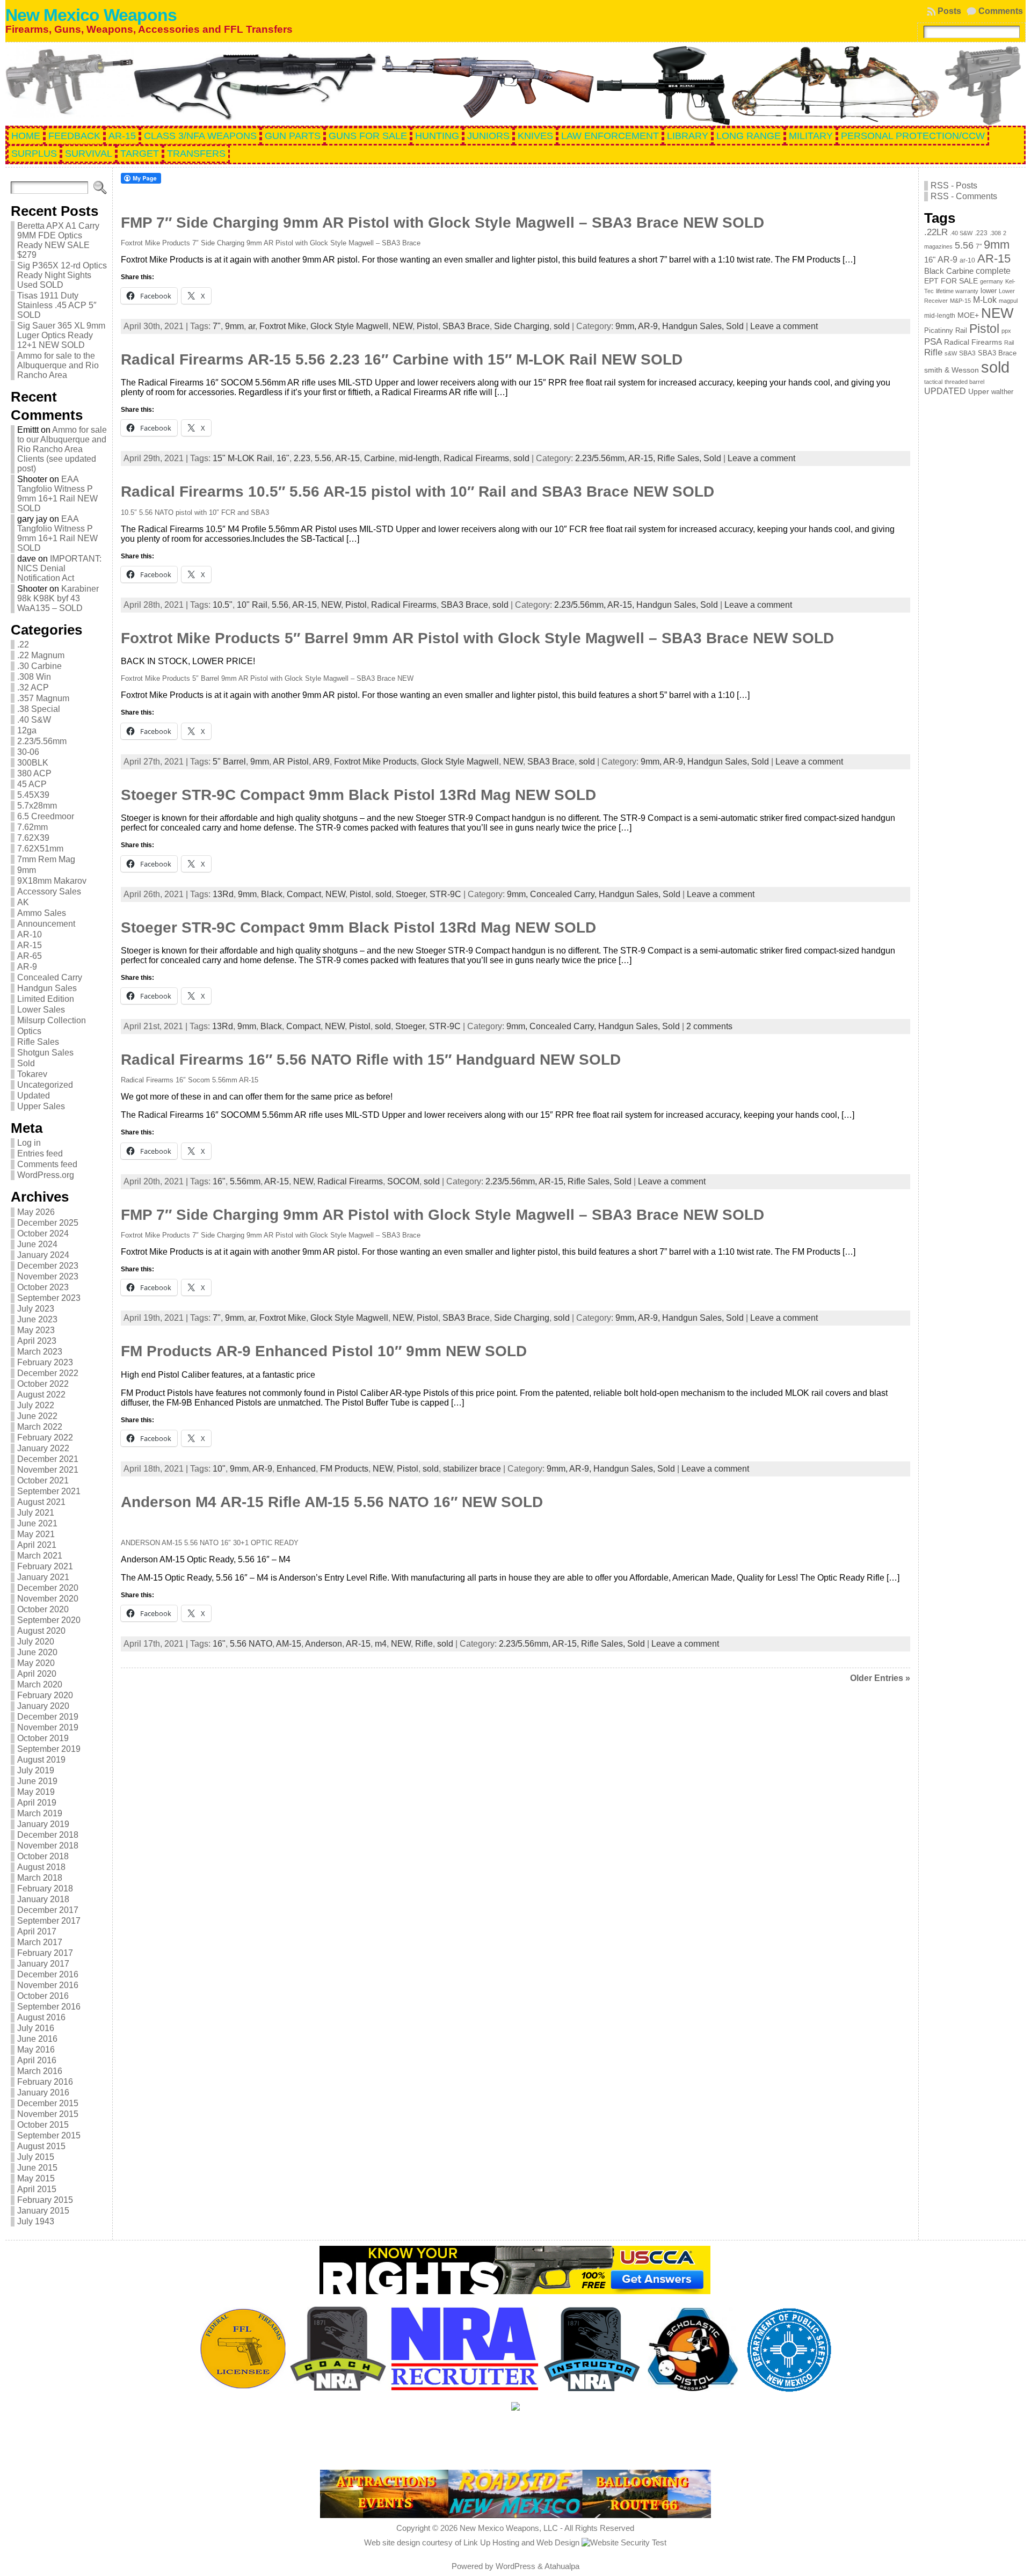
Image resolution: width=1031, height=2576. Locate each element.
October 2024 (43, 1234)
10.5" (223, 605)
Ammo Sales (42, 913)
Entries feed (40, 1154)
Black (272, 894)
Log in (29, 1143)
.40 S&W (34, 720)
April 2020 (37, 1674)
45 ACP (32, 784)
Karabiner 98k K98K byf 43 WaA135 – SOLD (58, 598)
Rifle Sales (38, 1042)
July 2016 (36, 2028)
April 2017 (37, 1931)
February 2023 (45, 1362)
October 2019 (43, 1738)
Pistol (427, 326)
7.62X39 (33, 838)
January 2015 (43, 2211)
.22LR (936, 232)
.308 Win (34, 677)
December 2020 (48, 1588)
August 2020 (41, 1631)
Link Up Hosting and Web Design (521, 2542)
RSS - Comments (964, 196)
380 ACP (34, 773)
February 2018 (45, 1889)
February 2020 (45, 1695)
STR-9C (445, 894)
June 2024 (37, 1244)
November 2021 (48, 1470)
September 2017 (49, 1921)
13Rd (223, 894)
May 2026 (36, 1212)
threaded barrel (964, 382)
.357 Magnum (43, 698)
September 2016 (49, 2007)
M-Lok (985, 300)
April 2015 (37, 2189)
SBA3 (967, 353)
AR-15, (643, 458)
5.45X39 (33, 795)
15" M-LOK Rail (242, 458)
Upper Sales (41, 1106)
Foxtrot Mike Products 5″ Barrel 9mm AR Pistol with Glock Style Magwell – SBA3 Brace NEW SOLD (477, 638)
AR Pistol (291, 762)
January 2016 (43, 2093)
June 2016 (37, 2039)
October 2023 (43, 1287)
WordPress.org (46, 1175)
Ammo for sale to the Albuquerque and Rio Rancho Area (58, 365)
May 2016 (36, 2050)
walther (1002, 392)
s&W (951, 353)
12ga (27, 730)
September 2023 (49, 1298)
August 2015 (41, 2146)
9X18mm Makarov (52, 881)
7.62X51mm (40, 849)
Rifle (424, 1644)
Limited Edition (46, 999)
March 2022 (40, 1427)
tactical (933, 382)
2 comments (709, 1026)
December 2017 (48, 1910)
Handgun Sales (47, 988)
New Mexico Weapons (91, 15)
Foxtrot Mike (283, 326)
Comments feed (47, 1164)
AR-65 (30, 956)
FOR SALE (959, 281)
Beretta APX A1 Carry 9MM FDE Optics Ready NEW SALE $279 (58, 240)
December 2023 (48, 1266)
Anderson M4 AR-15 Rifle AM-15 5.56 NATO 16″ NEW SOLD (332, 1502)
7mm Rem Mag (46, 859)
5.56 (323, 458)
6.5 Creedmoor (46, 816)
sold (562, 326)
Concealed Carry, (564, 894)
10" (219, 1469)
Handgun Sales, (694, 326)
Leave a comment (784, 326)
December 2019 (48, 1717)
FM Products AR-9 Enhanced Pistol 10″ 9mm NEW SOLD (324, 1351)
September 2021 (49, 1491)
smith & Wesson (952, 370)
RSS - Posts (954, 185)
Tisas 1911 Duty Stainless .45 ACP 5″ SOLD (57, 305)
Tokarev (32, 1074)
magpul (1008, 301)
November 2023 (48, 1276)
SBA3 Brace (466, 326)
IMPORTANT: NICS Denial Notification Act (59, 568)
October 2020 (43, 1609)
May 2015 (36, 2178)
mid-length (419, 458)
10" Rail (252, 605)
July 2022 (36, 1405)
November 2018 (48, 1846)
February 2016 (45, 2082)
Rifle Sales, (680, 458)
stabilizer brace (472, 1469)
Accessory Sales (49, 892)
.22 (23, 645)
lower (989, 291)
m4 (381, 1644)
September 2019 (49, 1749)
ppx (1006, 331)
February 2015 (45, 2200)
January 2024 (43, 1255)
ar (252, 326)
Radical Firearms (476, 458)
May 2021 (36, 1534)
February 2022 (45, 1438)
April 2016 (37, 2060)
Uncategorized (45, 1085)
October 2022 (43, 1384)
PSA (933, 341)
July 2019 (36, 1770)
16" (283, 458)
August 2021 (41, 1502)
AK (23, 902)
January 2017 (43, 1964)
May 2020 (36, 1663)
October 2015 (43, 2125)
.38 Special (39, 709)
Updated (34, 1096)
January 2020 (43, 1706)
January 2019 (43, 1824)
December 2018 (48, 1835)
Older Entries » (880, 1678)
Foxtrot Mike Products (375, 762)
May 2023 (36, 1330)
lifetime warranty (957, 291)
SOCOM (403, 1181)
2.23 (302, 458)
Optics (29, 1031)
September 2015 (49, 2135)
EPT (931, 281)
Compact (304, 894)
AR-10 (30, 934)
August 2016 (41, 2017)
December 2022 (48, 1373)
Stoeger (411, 894)
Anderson (324, 1644)
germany (992, 281)
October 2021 (43, 1480)
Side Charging (522, 326)
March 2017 (40, 1942)
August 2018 (41, 1867)
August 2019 (41, 1760)
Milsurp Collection (52, 1020)
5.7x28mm (37, 806)
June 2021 (37, 1523)
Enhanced (296, 1469)
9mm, (627, 326)
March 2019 (40, 1813)
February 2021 (45, 1566)
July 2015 (36, 2157)
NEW (402, 326)
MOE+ (968, 315)
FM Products (344, 1469)
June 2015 (37, 2168)
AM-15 (289, 1644)
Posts (949, 11)
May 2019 (36, 1792)
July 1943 (36, 2221)
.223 (981, 233)
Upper (979, 392)
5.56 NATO (251, 1644)
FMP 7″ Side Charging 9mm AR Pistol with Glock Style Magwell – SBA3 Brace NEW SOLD (442, 223)
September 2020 (49, 1620)
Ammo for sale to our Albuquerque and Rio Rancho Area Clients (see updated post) (62, 449)
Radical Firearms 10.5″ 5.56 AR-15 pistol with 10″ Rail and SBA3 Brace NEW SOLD (418, 492)
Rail (1009, 343)
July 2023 (36, 1309)
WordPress (515, 2566)
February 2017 (45, 1953)
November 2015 (48, 2114)
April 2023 (37, 1341)
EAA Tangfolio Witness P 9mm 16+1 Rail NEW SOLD (57, 494)
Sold (26, 1063)
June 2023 (37, 1319)
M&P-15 (960, 301)
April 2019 (37, 1803)
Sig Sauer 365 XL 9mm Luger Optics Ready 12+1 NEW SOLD (61, 335)
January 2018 (43, 1899)
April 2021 (37, 1545)
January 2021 (43, 1577)
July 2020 (36, 1642)
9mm (27, 870)
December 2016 (48, 1974)
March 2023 (40, 1352)
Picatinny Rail (946, 330)
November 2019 (48, 1727)
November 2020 (48, 1599)
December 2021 (48, 1459)
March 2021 (40, 1556)
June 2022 (37, 1416)
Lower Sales (41, 1010)
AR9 (321, 762)
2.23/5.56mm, (602, 458)
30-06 (28, 752)
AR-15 (30, 945)
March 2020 (40, 1684)
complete (993, 271)
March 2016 (40, 2071)
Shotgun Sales (45, 1053)
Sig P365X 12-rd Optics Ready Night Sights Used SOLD (62, 275)
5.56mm (245, 1181)
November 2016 (48, 1985)
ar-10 (967, 260)
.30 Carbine (39, 666)
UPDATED (945, 391)
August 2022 (41, 1395)
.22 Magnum (41, 655)
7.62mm (32, 827)
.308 (995, 233)
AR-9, (650, 326)
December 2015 (48, 2103)
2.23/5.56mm (42, 741)
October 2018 (43, 1856)
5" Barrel (229, 762)
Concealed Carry (50, 977)
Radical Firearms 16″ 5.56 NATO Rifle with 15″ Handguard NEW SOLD (371, 1060)
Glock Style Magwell (349, 326)
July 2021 (36, 1513)
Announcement (46, 924)
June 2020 (37, 1652)
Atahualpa (562, 2566)
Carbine (379, 458)
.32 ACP (33, 687)
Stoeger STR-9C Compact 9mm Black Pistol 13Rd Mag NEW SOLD (358, 795)
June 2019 (37, 1781)
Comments (1001, 11)
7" (217, 326)
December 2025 (48, 1223)
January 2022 (43, 1448)
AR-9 (27, 967)
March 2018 (40, 1878)
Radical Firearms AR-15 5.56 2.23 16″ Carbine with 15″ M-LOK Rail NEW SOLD (402, 359)
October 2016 (43, 1996)
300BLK (33, 763)
